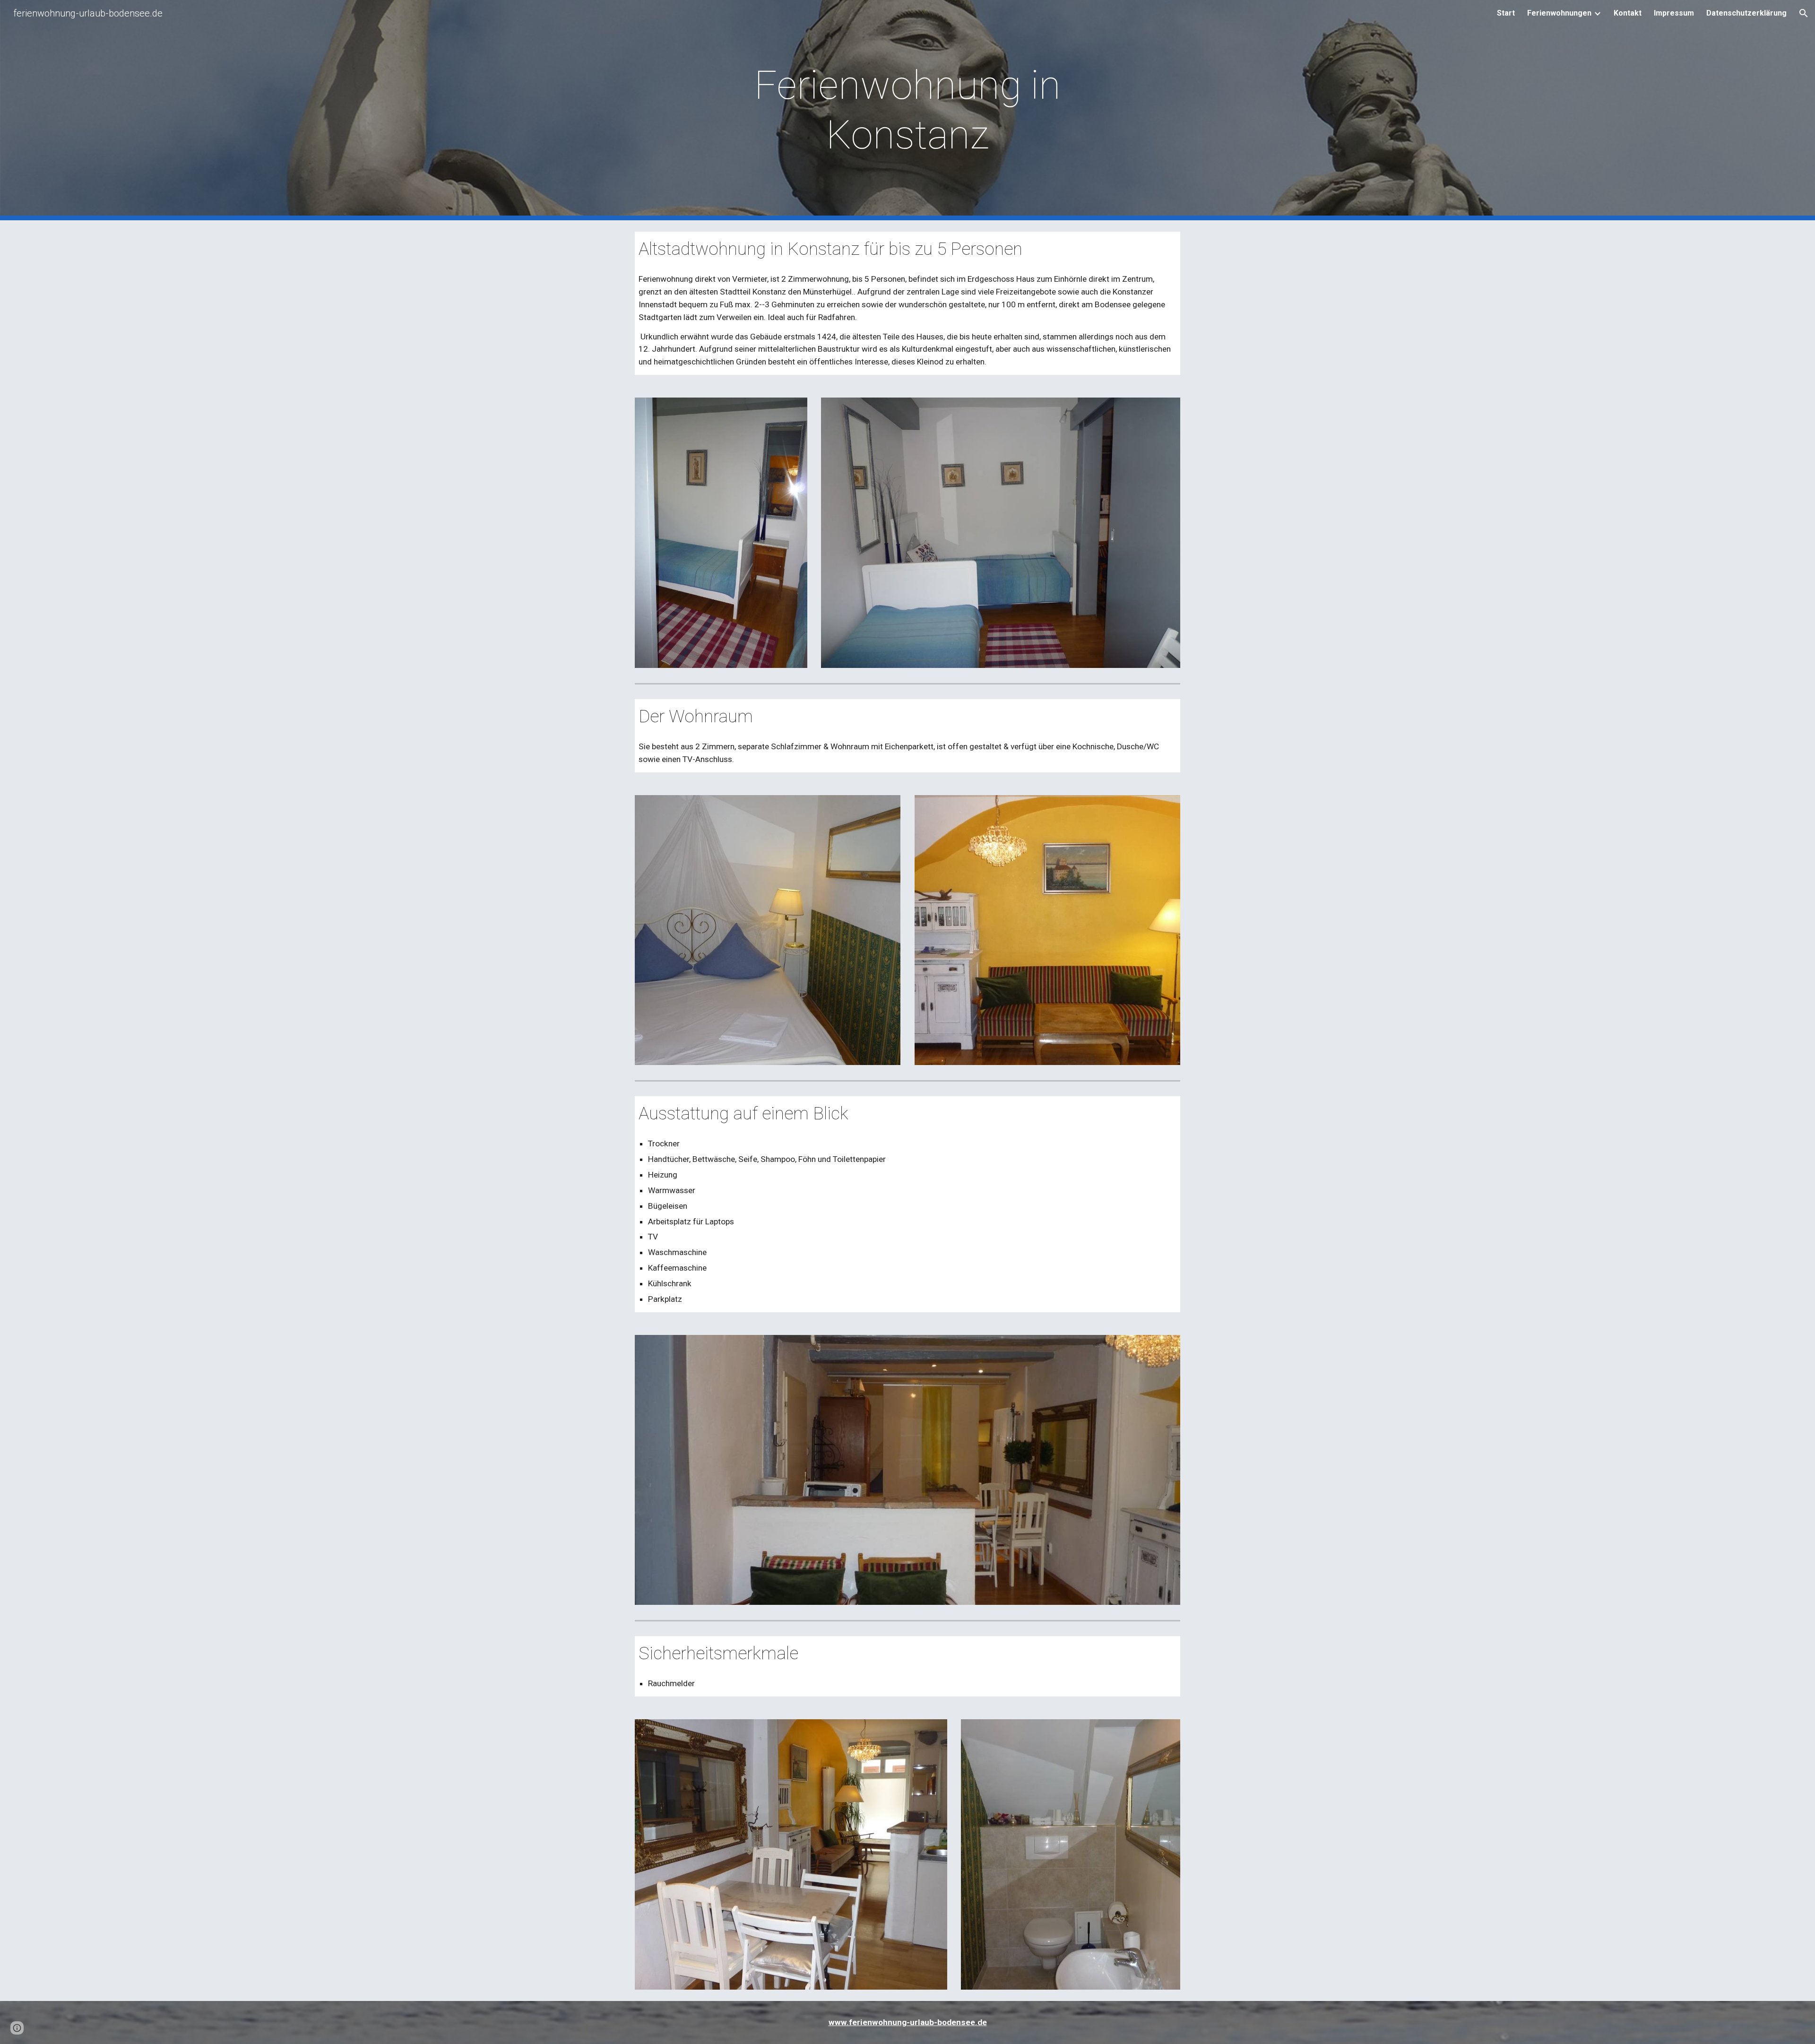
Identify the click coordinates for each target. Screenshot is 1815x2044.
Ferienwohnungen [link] (1559, 13)
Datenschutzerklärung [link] (1746, 13)
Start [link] (1506, 13)
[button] (1804, 13)
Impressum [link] (1674, 13)
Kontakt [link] (1628, 13)
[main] (907, 110)
